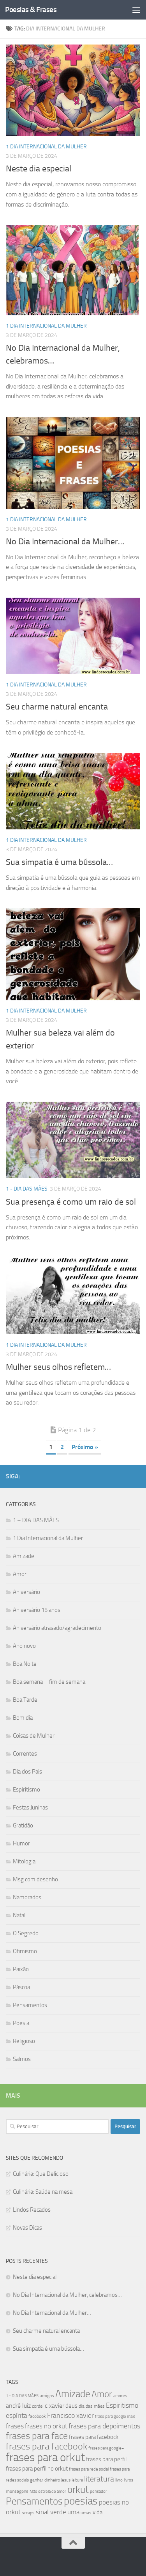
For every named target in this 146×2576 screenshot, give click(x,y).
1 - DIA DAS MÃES (27, 1189)
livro (119, 2480)
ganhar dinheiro (45, 2480)
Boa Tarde (25, 1700)
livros (128, 2480)
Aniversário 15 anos (37, 1610)
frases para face (37, 2436)
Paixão (21, 1969)
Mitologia (24, 1861)
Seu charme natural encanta (57, 707)
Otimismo (25, 1951)
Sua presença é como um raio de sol (71, 1202)
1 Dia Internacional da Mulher (46, 147)
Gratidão (23, 1825)
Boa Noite (25, 1664)
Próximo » (85, 1447)
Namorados (27, 1897)
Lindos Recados (32, 2210)
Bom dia (23, 1718)
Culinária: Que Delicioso (41, 2174)
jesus (66, 2480)
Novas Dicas (27, 2228)
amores (120, 2396)
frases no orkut (46, 2426)
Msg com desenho (35, 1879)
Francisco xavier (70, 2416)
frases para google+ (106, 2448)
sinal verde (51, 2512)
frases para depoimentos (104, 2426)
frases (15, 2426)
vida (98, 2512)
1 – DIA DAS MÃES (36, 1520)
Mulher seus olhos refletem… (58, 1367)
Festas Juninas (30, 1808)
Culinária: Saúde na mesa (43, 2192)
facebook (37, 2416)
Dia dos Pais (27, 1772)
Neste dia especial (39, 169)
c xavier (55, 2406)
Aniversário (26, 1592)
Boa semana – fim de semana (49, 1682)
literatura (99, 2479)
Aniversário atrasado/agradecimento (57, 1628)
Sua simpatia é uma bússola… (59, 862)
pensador (99, 2491)
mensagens (17, 2491)
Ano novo (24, 1646)
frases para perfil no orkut (37, 2469)
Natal (19, 1915)
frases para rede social (89, 2469)
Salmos (22, 2059)
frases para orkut (45, 2457)
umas (86, 2513)
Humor (21, 1843)
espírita (17, 2416)
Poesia (21, 2023)
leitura (77, 2480)
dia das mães (92, 2406)
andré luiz (18, 2406)
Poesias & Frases (31, 10)
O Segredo (26, 1933)
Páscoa (21, 1987)
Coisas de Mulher (34, 1736)
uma (73, 2512)
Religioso (24, 2041)
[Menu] (136, 10)
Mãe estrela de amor (48, 2491)
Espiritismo (26, 1790)
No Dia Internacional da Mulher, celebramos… (67, 2295)
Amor (20, 1574)
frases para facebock (94, 2437)
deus (71, 2406)
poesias (81, 2501)
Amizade (24, 1556)
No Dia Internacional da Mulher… (65, 542)
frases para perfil (106, 2459)
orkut (78, 2490)
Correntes (25, 1754)
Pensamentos (30, 2005)
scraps (28, 2513)
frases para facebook (47, 2446)
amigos (47, 2396)
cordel (38, 2406)
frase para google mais (115, 2416)
